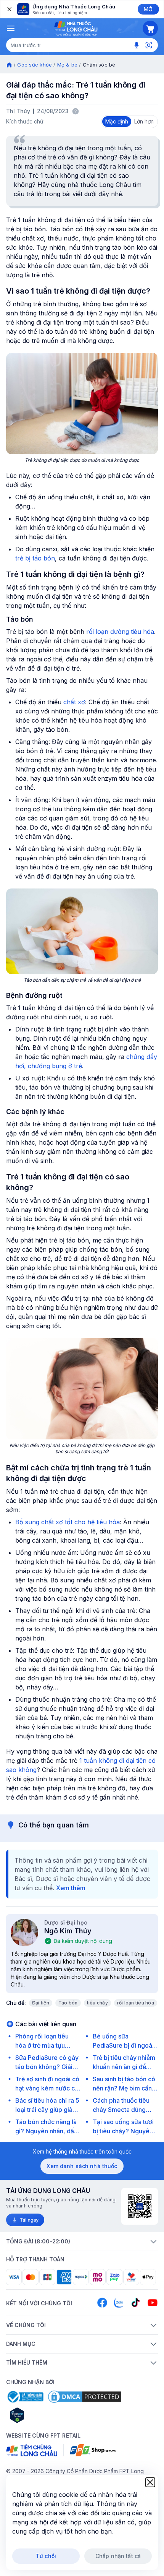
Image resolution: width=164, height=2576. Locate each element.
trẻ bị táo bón (35, 558)
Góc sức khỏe (35, 65)
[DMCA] (85, 2397)
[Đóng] (9, 9)
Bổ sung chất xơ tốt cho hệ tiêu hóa (68, 1522)
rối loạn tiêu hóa (136, 2003)
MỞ (148, 9)
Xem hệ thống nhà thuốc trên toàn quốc (82, 2151)
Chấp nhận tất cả (118, 2556)
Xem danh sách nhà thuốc (82, 2166)
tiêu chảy (97, 2003)
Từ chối (46, 2556)
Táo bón (68, 2003)
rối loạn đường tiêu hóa (120, 632)
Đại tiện (41, 2003)
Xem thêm (71, 1888)
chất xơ (74, 702)
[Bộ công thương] (25, 2397)
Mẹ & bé (68, 65)
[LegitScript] (44, 2415)
